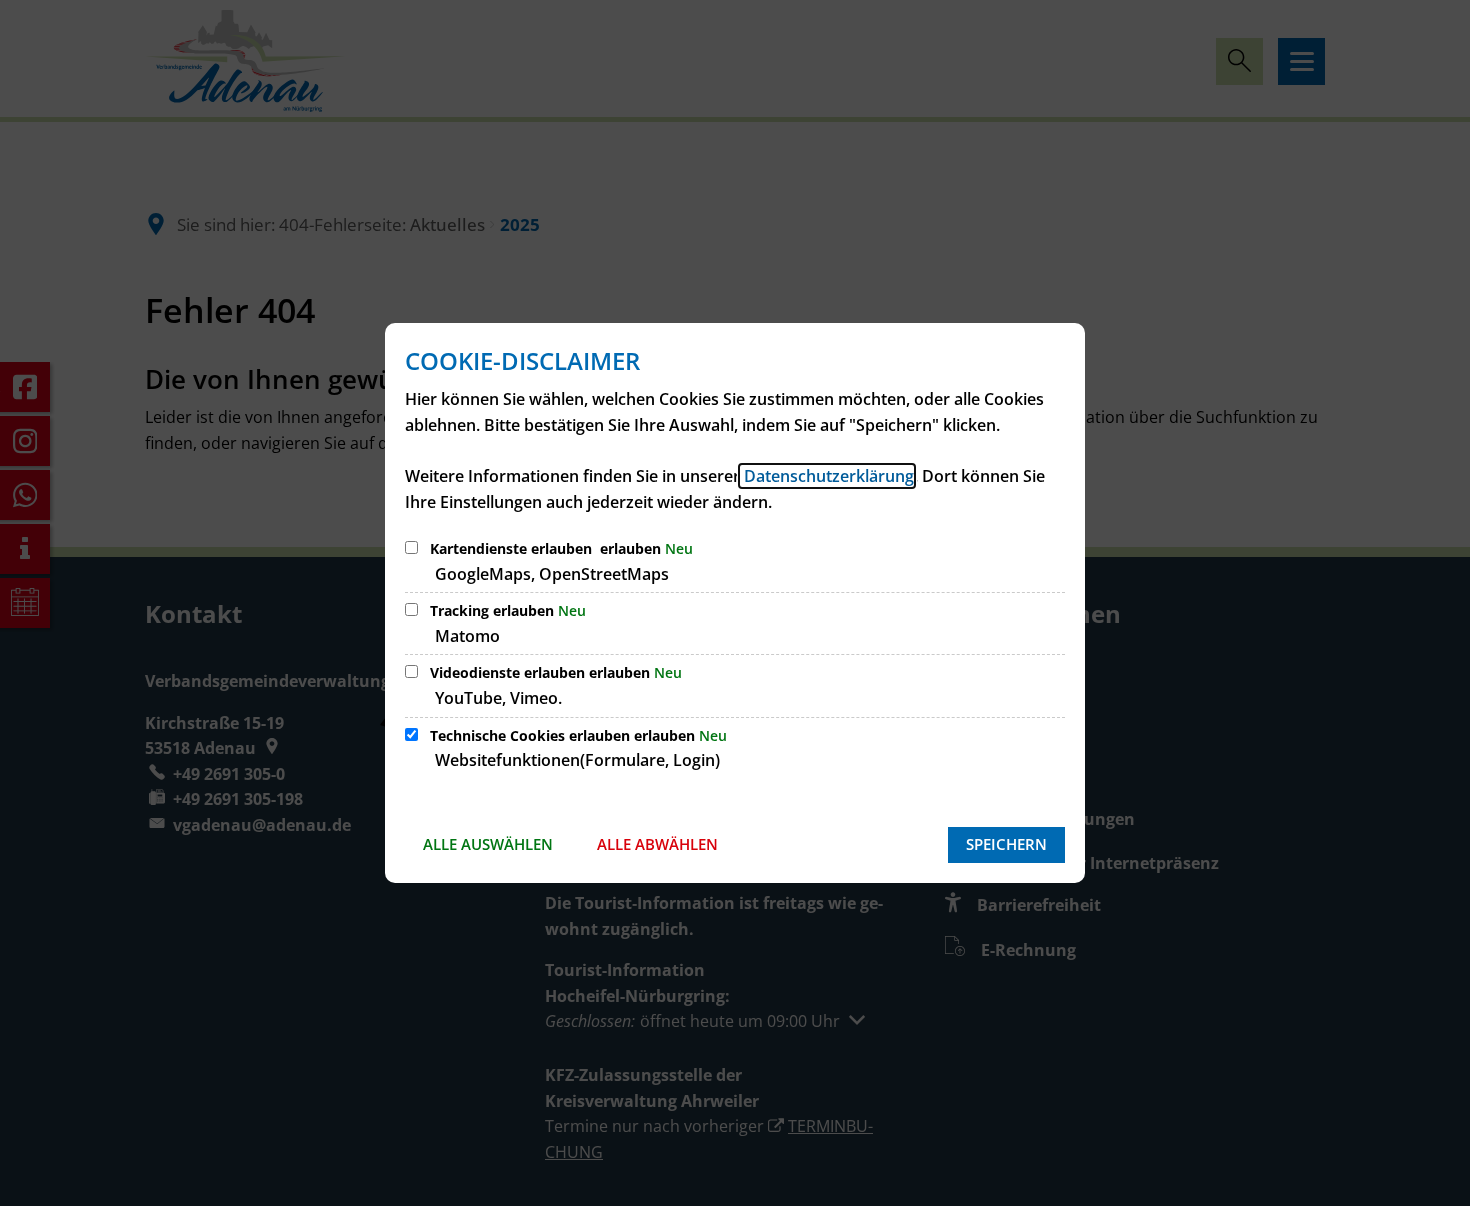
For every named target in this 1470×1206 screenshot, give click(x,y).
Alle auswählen (488, 844)
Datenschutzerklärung (827, 476)
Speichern (1006, 844)
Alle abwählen (657, 844)
